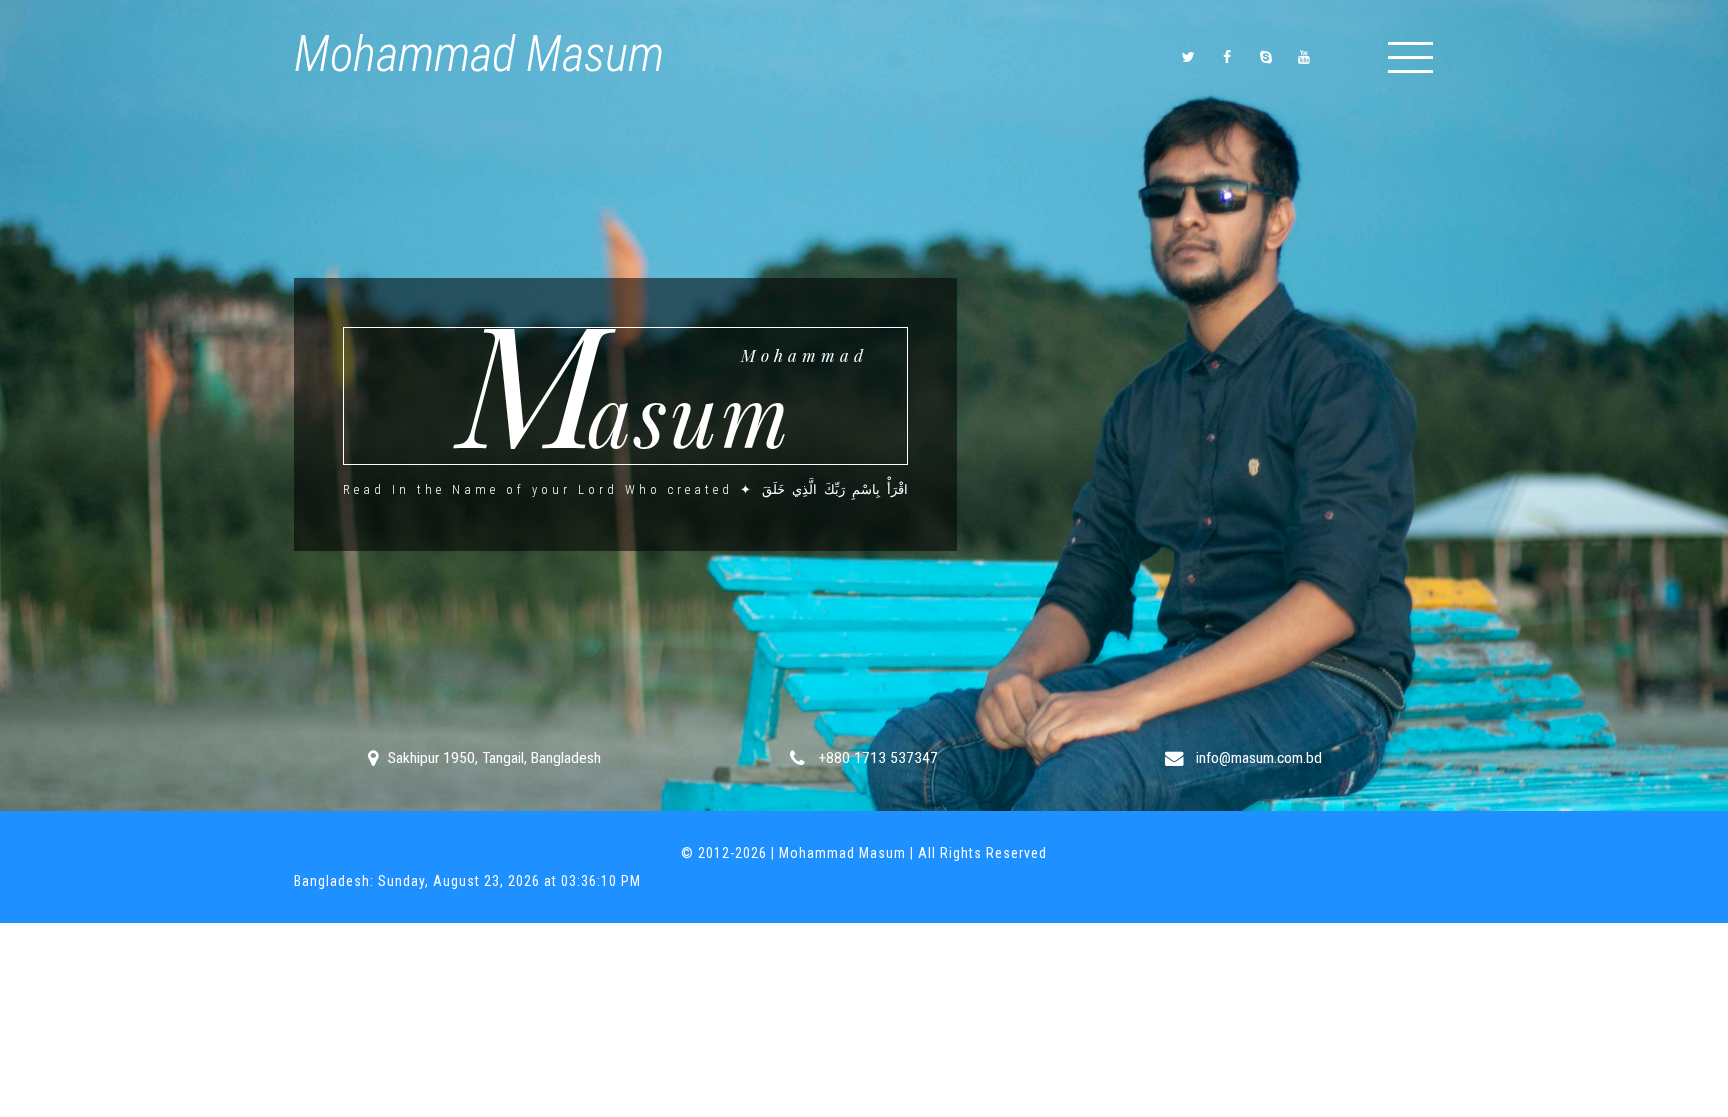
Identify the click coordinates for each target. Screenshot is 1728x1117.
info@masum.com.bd (1257, 758)
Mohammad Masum (479, 54)
